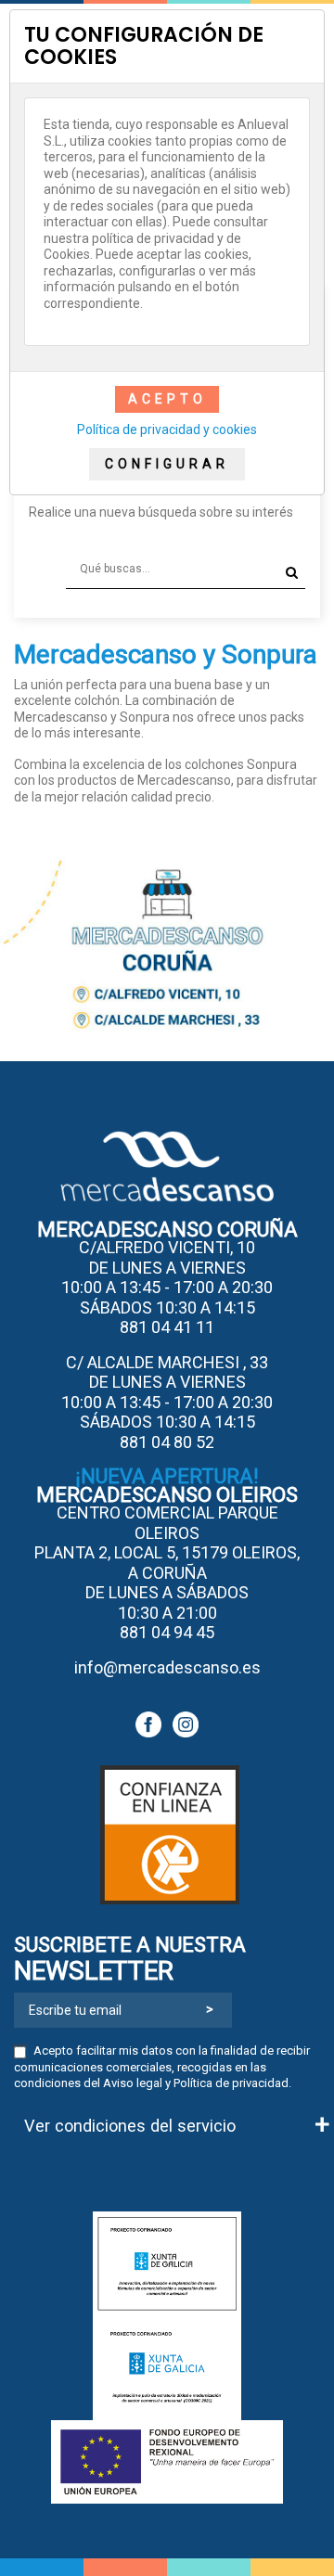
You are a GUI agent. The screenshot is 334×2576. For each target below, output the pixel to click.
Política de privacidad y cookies (167, 429)
